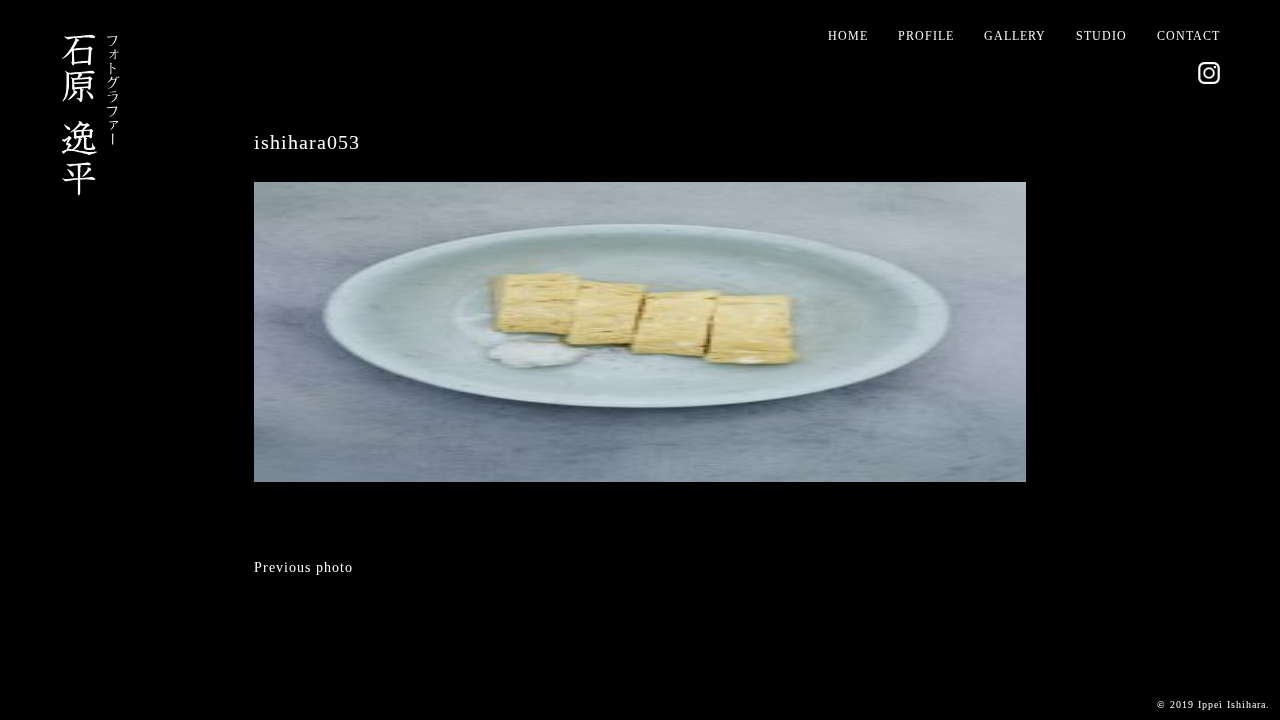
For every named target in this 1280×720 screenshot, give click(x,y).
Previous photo (303, 567)
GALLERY (1015, 36)
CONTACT (1188, 36)
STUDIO (1101, 36)
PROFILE (926, 36)
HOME (848, 36)
